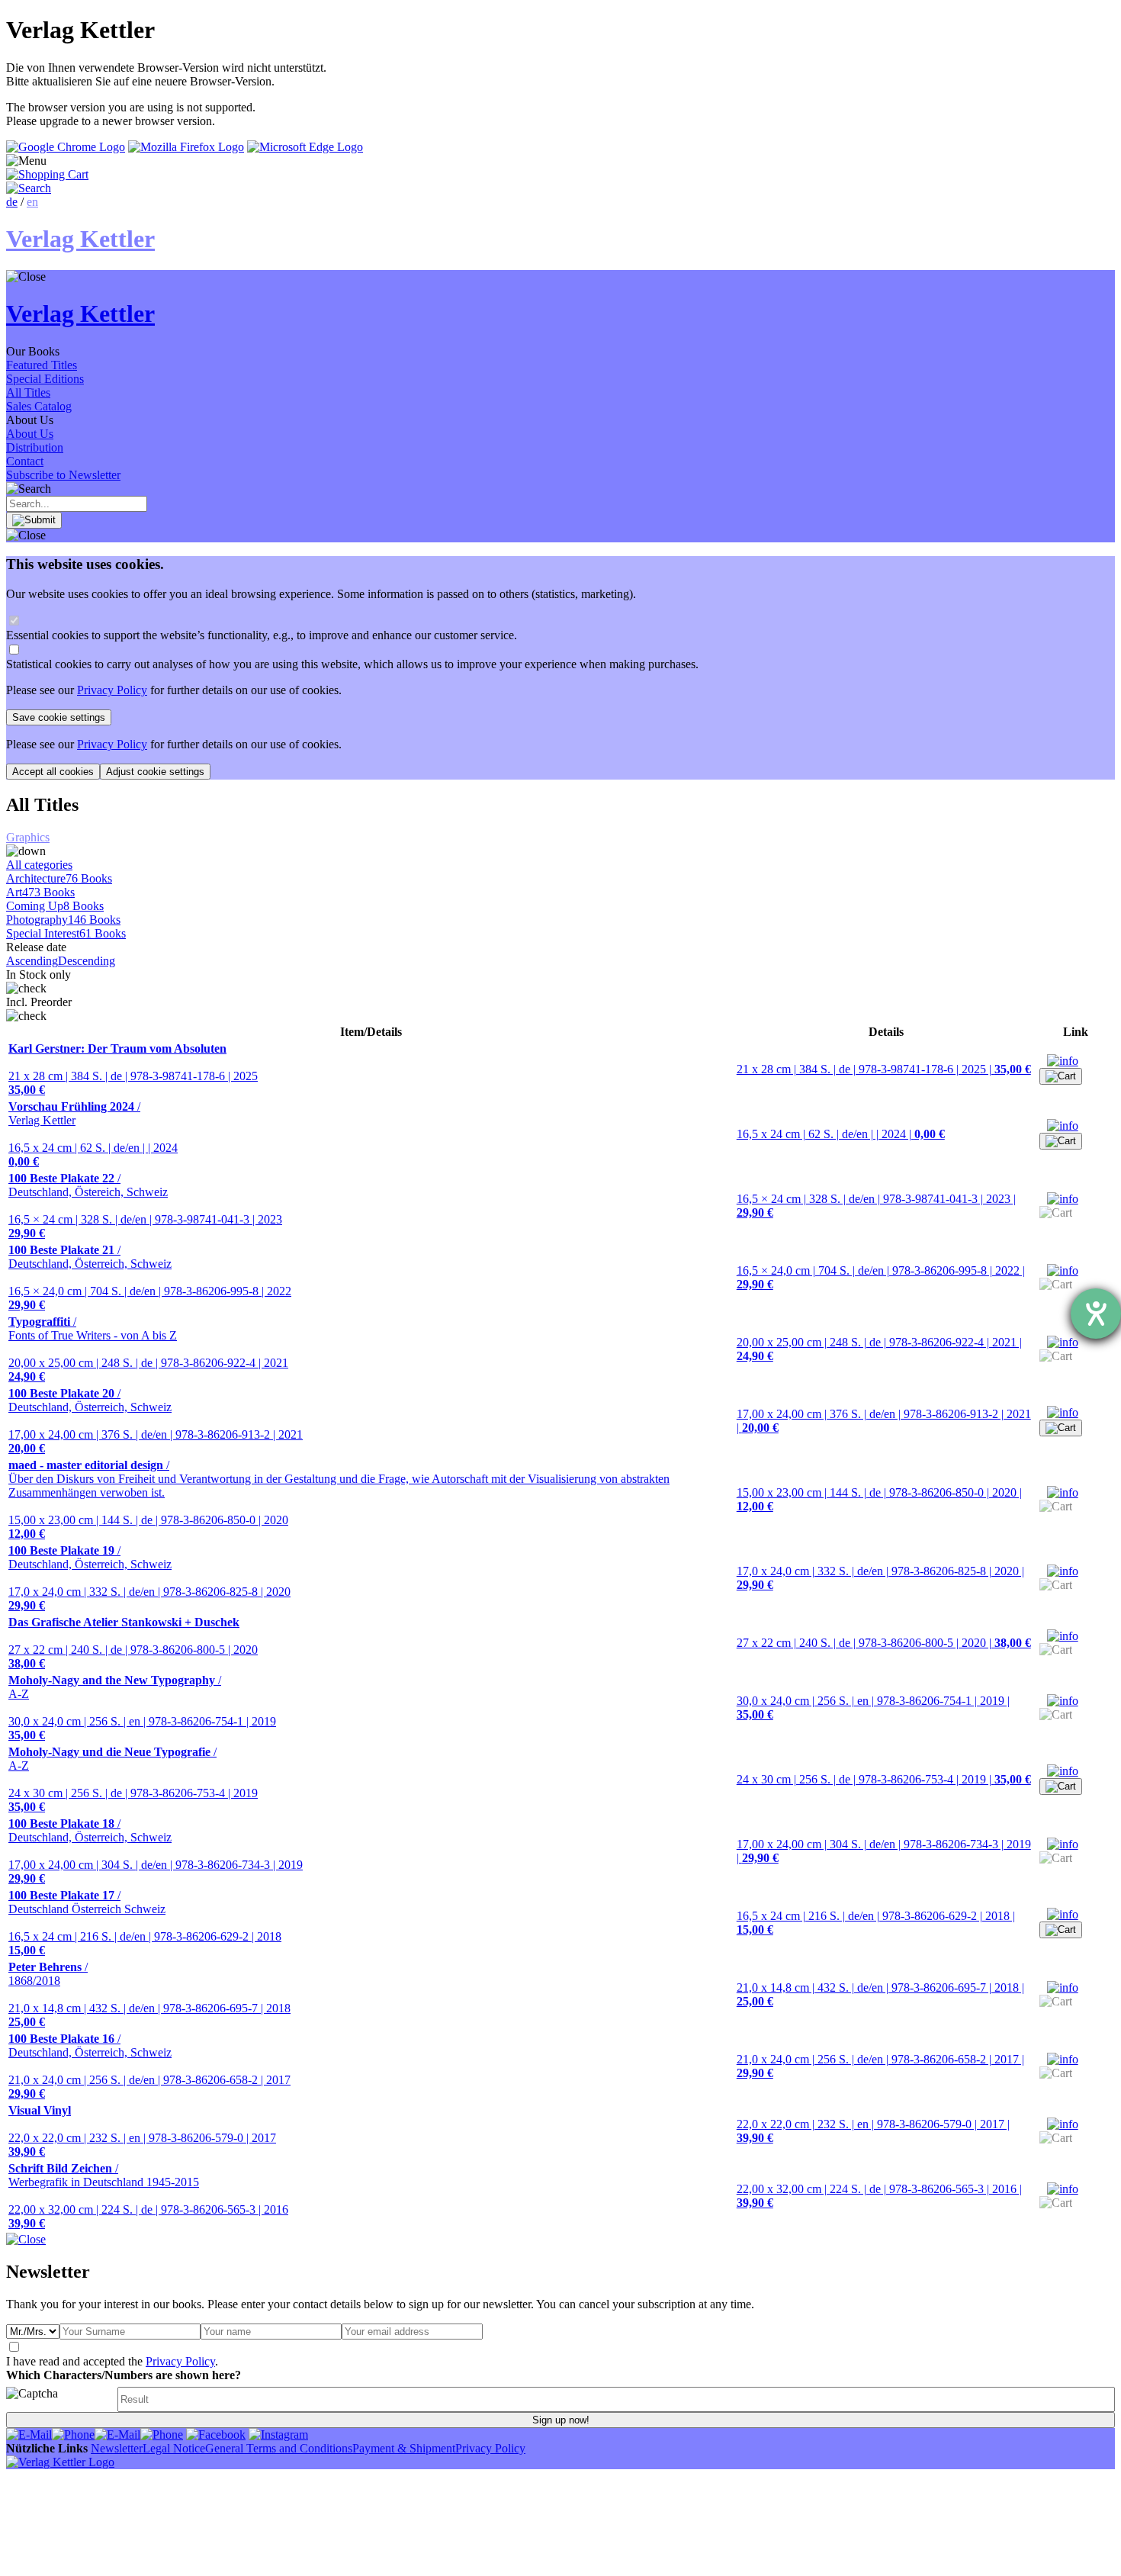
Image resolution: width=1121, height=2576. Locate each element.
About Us (30, 434)
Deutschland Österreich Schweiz (87, 1902)
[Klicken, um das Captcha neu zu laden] (59, 2399)
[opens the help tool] (1096, 1314)
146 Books (94, 920)
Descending (87, 961)
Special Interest (43, 933)
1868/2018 (48, 1974)
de (12, 202)
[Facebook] (216, 2434)
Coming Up (35, 906)
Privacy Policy (112, 690)
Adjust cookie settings (155, 772)
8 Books (84, 906)
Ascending (32, 961)
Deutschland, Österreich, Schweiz (90, 1257)
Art (14, 892)
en (32, 202)
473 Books (48, 892)
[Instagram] (278, 2434)
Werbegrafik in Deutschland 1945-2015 (104, 2175)
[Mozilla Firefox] (186, 147)
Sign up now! (561, 2420)
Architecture (36, 878)
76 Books (89, 878)
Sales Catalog (39, 406)
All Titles (28, 392)
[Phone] (73, 2434)
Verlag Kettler (74, 1113)
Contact (25, 461)
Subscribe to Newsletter (63, 475)
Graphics (28, 837)
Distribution (35, 447)
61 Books (103, 933)
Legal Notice (174, 2448)
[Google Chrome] (66, 147)
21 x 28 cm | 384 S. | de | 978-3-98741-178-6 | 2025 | (884, 1069)
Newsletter (117, 2448)
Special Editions (45, 379)
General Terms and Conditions (279, 2448)
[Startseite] (60, 2462)
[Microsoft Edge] (305, 147)
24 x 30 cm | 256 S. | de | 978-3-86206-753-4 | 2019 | (884, 1779)
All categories (39, 865)
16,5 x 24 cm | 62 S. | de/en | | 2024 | (841, 1134)
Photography (37, 920)
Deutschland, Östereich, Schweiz (88, 1185)
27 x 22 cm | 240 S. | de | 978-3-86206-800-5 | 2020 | (884, 1643)
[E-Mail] (29, 2434)
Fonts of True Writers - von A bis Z (93, 1328)
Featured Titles (42, 365)
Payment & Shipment (404, 2448)
